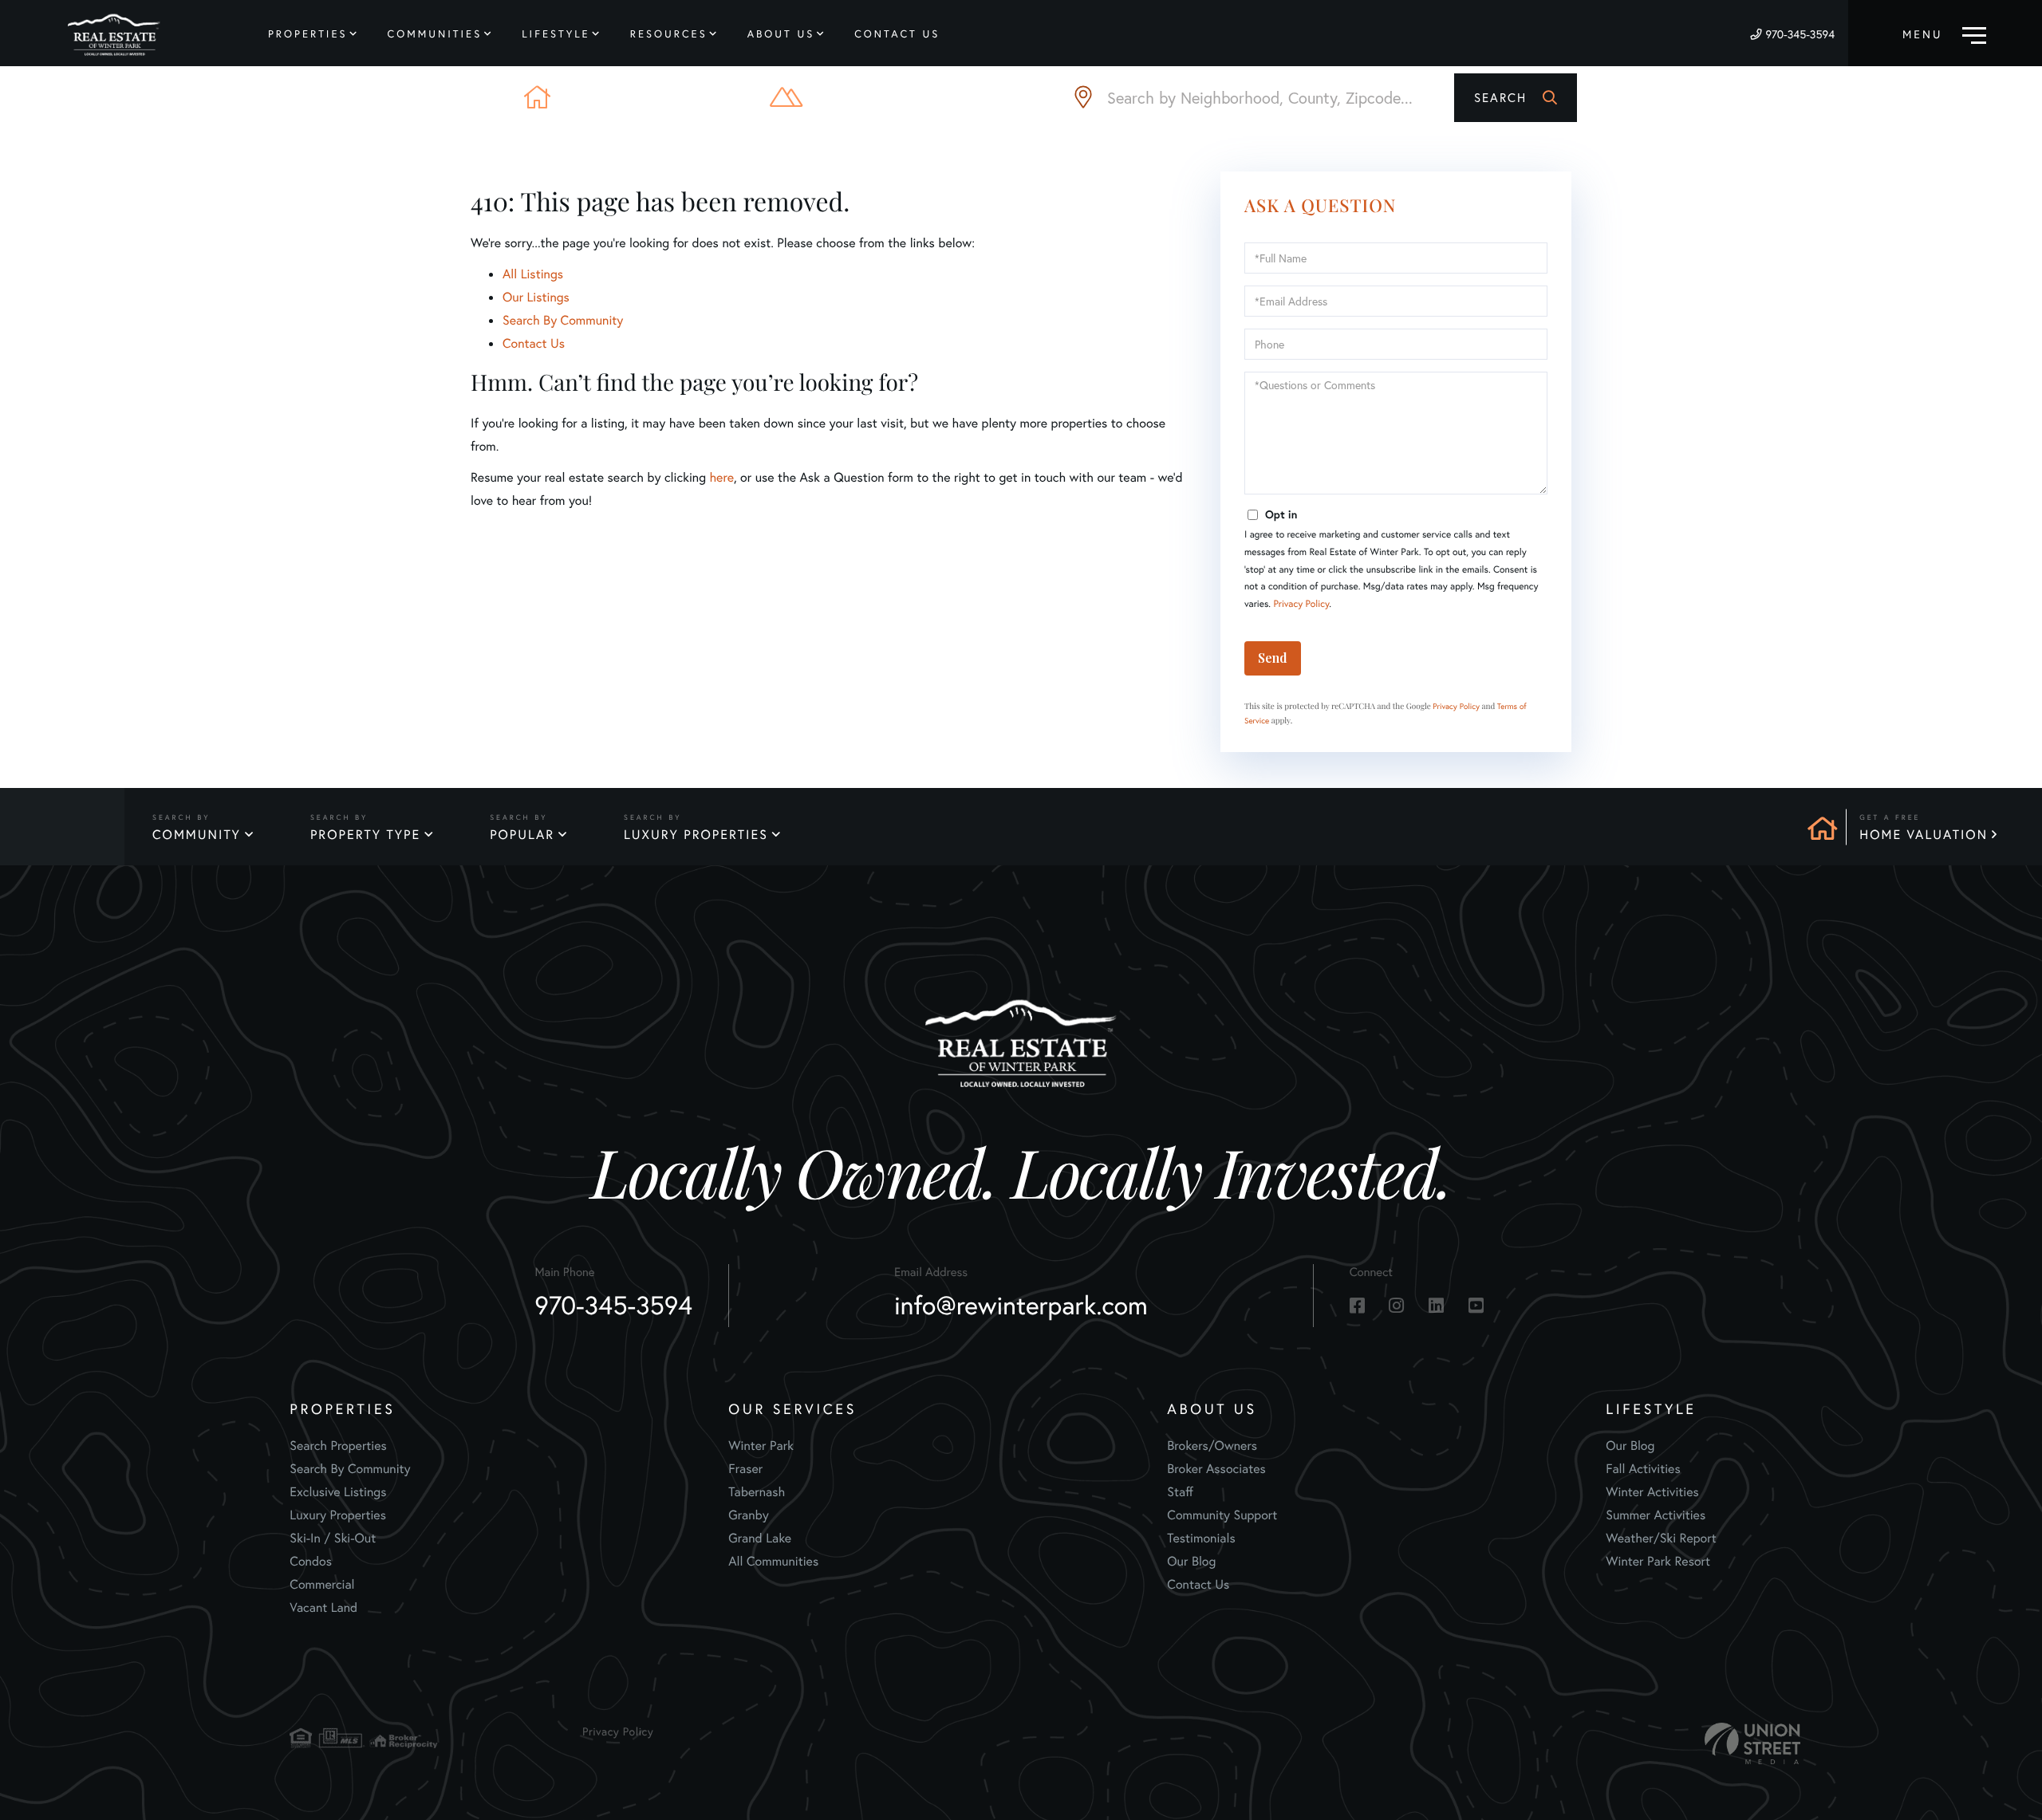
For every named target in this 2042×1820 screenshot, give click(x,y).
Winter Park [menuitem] (761, 1446)
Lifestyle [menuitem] (556, 34)
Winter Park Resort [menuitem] (1658, 1561)
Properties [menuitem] (308, 34)
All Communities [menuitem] (773, 1561)
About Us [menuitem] (781, 34)
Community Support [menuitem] (1222, 1515)
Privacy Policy (1301, 604)
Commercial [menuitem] (322, 1584)
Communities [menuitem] (435, 34)
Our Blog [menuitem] (1191, 1561)
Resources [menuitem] (669, 34)
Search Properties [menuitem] (338, 1446)
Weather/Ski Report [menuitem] (1661, 1538)
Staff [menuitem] (1180, 1492)
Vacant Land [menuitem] (323, 1607)
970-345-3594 (1800, 34)
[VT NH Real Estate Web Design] (1752, 1743)
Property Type (365, 835)
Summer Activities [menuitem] (1656, 1515)
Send (1273, 658)
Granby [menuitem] (748, 1515)
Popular (522, 835)
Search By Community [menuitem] (350, 1469)
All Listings (533, 274)
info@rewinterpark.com (1021, 1305)
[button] (1516, 98)
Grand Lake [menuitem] (760, 1538)
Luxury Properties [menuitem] (338, 1515)
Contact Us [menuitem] (897, 34)
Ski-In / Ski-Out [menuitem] (333, 1538)
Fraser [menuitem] (745, 1469)
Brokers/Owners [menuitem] (1212, 1446)
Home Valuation (1924, 835)
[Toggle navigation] (1944, 33)
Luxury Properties (696, 835)
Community (197, 835)
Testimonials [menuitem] (1201, 1538)
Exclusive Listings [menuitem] (338, 1492)
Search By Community (563, 320)
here (721, 477)
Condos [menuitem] (311, 1561)
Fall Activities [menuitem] (1643, 1469)
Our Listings (536, 297)
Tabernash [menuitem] (757, 1492)
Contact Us (534, 343)
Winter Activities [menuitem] (1652, 1492)
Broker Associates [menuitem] (1216, 1469)
